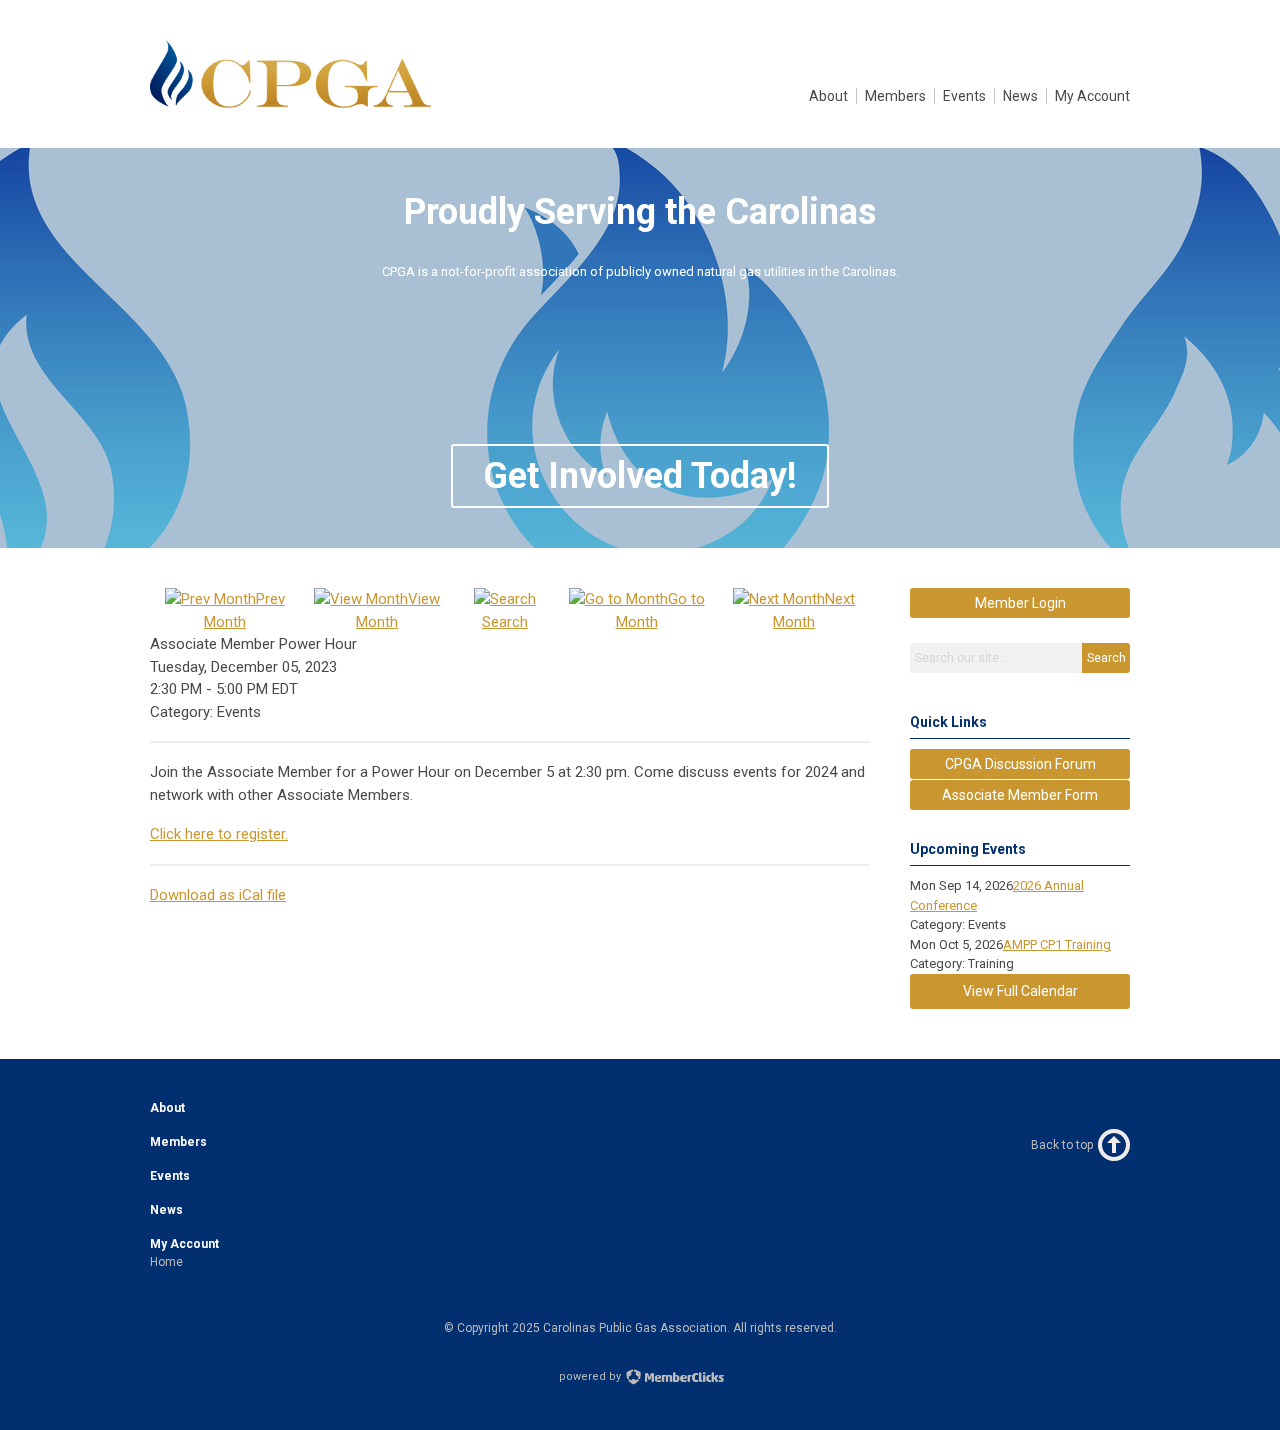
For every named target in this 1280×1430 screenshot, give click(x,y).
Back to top (1062, 1145)
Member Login (1020, 603)
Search (1106, 658)
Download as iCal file (218, 895)
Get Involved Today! (640, 476)
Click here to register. (219, 834)
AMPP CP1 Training (1057, 944)
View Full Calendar (1020, 991)
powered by (591, 1376)
